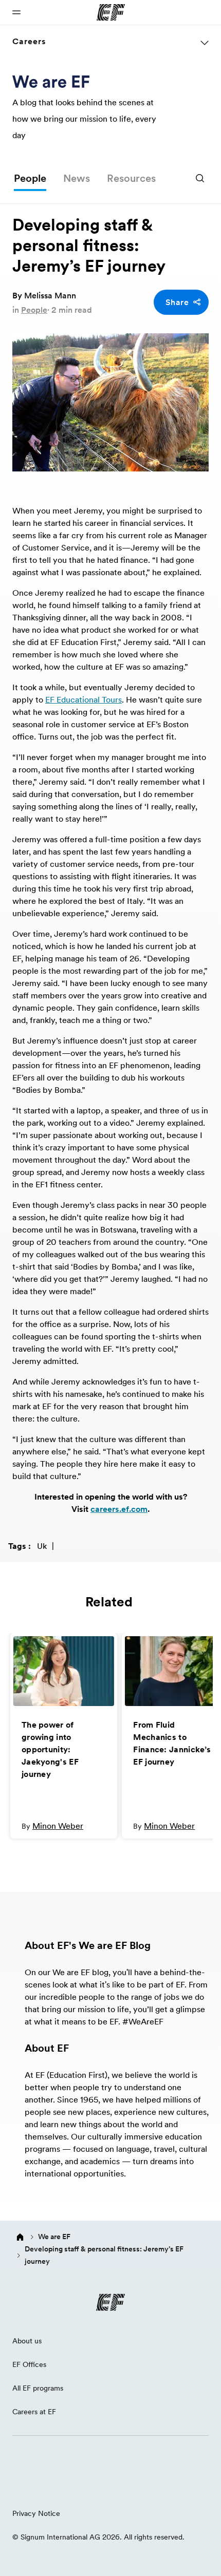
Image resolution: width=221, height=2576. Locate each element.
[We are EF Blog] (51, 81)
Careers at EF (34, 2412)
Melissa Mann (50, 295)
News (77, 178)
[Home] (21, 2237)
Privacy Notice (36, 2513)
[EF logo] (110, 2302)
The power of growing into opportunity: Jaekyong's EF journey (50, 1749)
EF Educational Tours (84, 699)
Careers (29, 41)
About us (27, 2341)
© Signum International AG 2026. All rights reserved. (98, 2537)
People (30, 178)
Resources (131, 178)
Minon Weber (58, 1826)
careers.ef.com (119, 1509)
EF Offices (29, 2364)
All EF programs (38, 2388)
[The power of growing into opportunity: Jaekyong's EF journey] (64, 1671)
